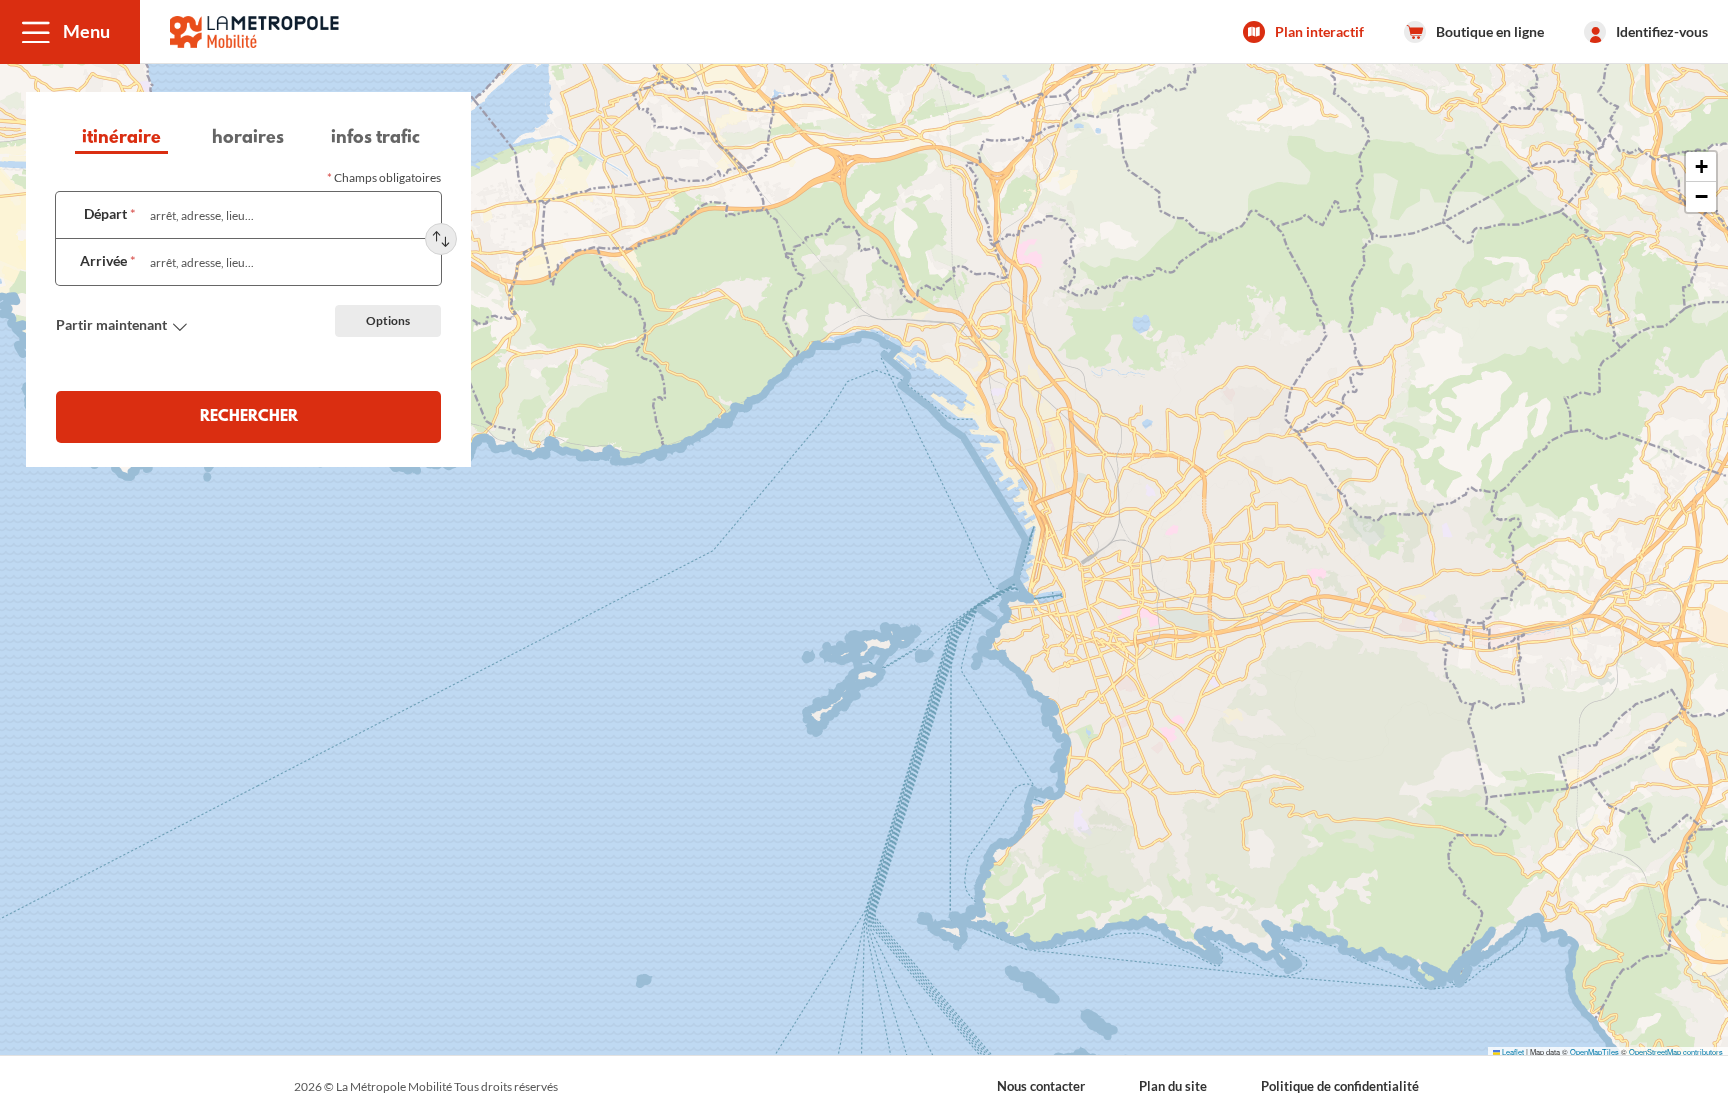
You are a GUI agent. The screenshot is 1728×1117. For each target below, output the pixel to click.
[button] (70, 32)
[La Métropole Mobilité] (254, 32)
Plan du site (1173, 1086)
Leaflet (1512, 1051)
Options (388, 320)
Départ (110, 213)
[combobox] (288, 215)
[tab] (121, 140)
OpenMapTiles (1594, 1051)
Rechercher (249, 417)
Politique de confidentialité (1340, 1086)
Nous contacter (1041, 1086)
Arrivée (108, 260)
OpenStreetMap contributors (1676, 1051)
